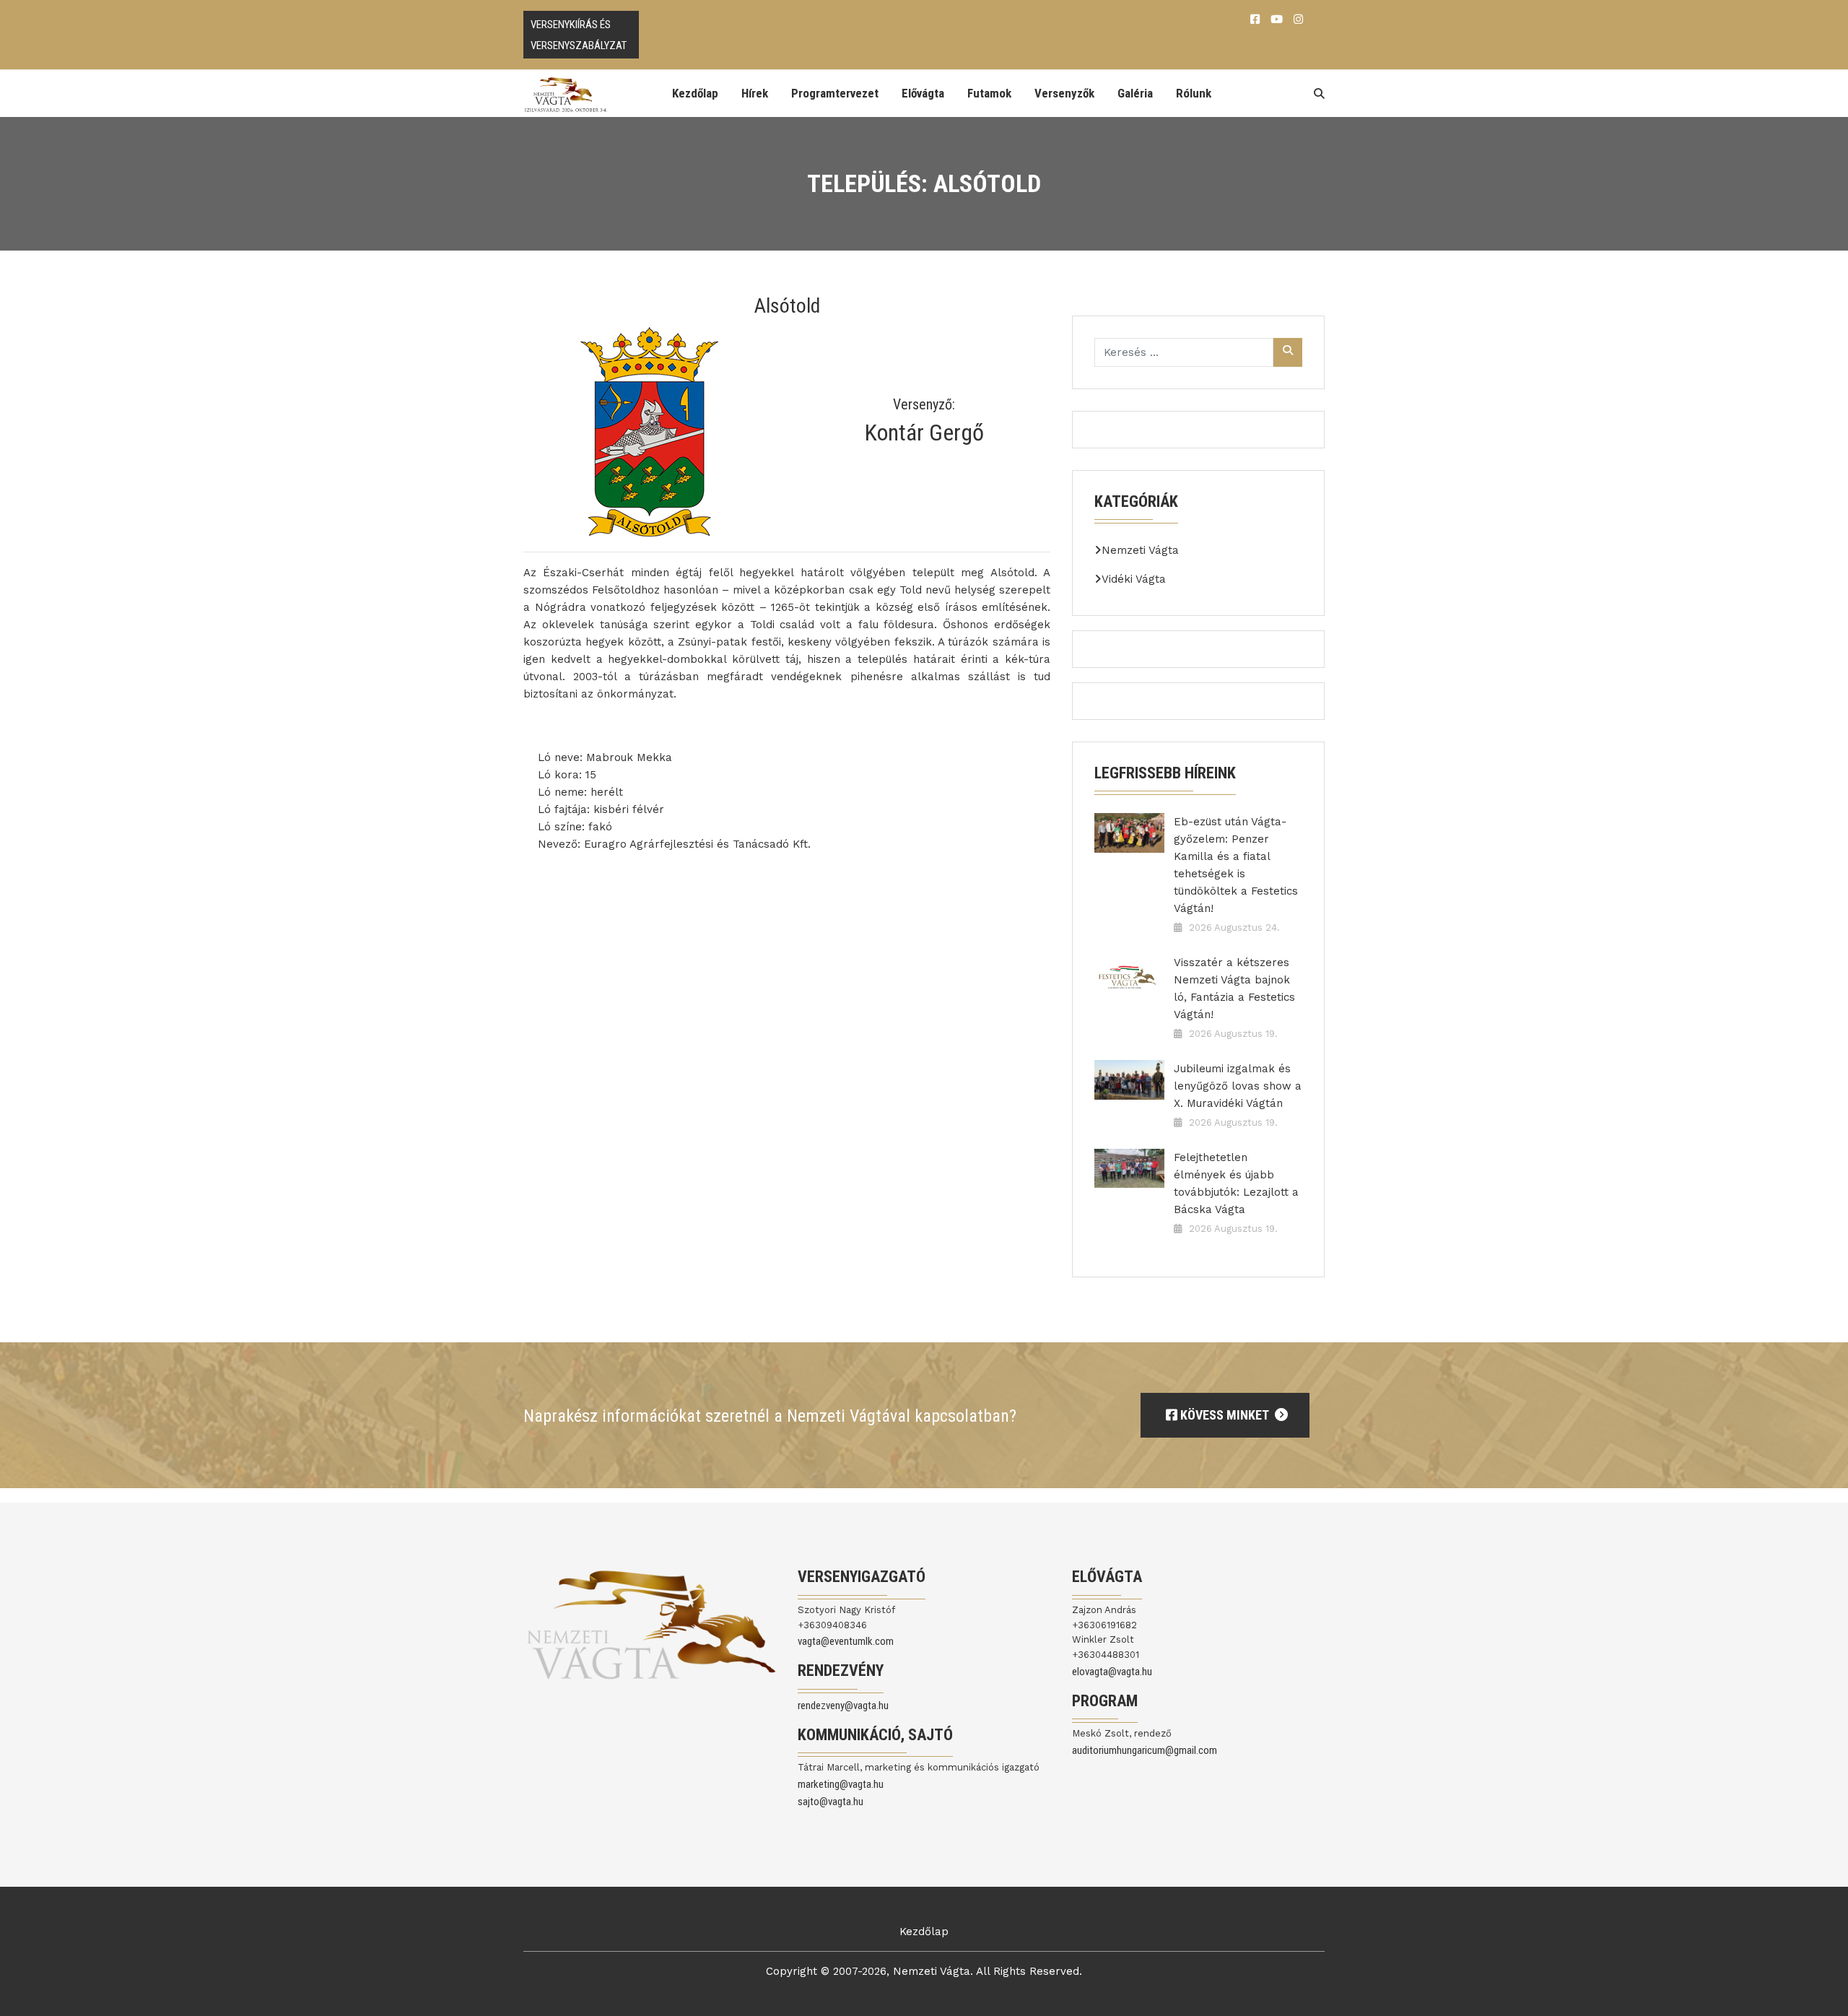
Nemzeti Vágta (1140, 550)
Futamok (989, 93)
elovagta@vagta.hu (1112, 1672)
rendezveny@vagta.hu (843, 1706)
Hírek (755, 93)
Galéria (1135, 93)
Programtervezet (835, 93)
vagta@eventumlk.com (846, 1641)
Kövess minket (1224, 1415)
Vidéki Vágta (1134, 579)
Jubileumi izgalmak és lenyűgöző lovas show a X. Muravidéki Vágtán (1238, 1086)
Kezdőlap (695, 93)
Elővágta (923, 93)
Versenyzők (1064, 93)
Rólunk (1194, 93)
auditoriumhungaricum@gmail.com (1145, 1750)
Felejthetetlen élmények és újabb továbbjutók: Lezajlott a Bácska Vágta (1236, 1183)
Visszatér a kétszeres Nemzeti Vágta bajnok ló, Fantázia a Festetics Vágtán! (1234, 989)
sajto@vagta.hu (831, 1802)
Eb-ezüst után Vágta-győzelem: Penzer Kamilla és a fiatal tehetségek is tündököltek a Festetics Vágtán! (1236, 865)
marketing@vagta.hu (841, 1784)
